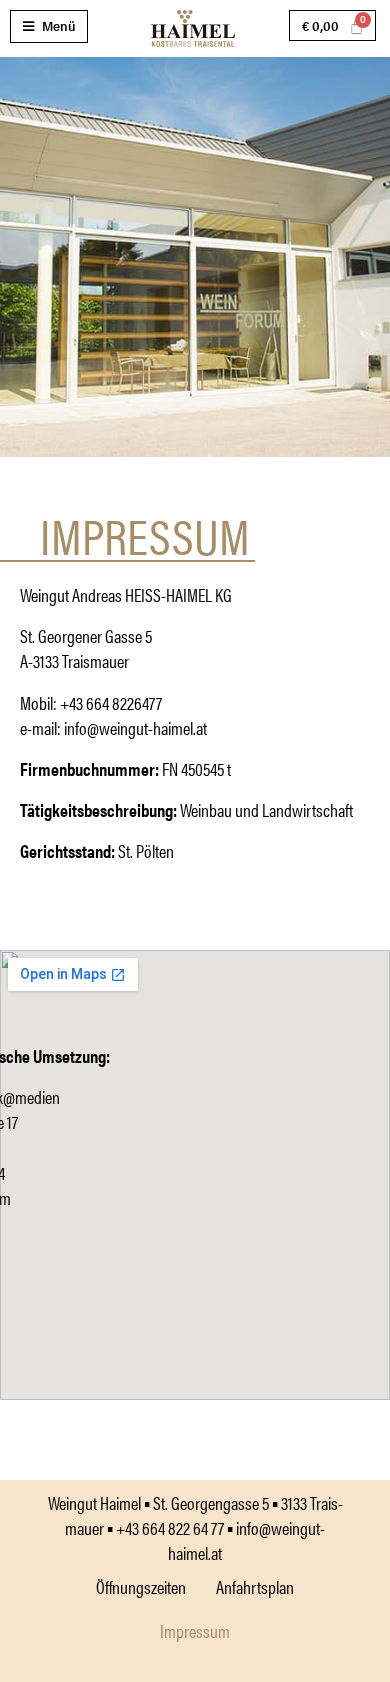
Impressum (195, 1630)
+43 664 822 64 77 (170, 1527)
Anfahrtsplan (255, 1586)
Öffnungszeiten (141, 1586)
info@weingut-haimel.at (135, 727)
